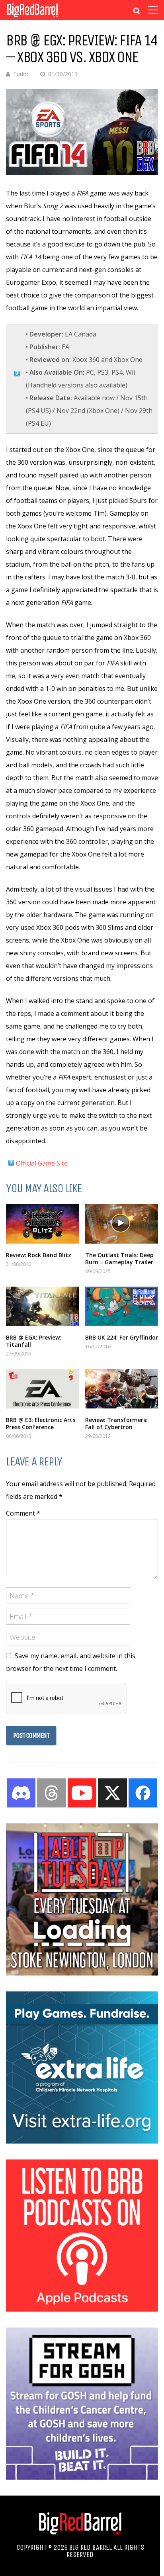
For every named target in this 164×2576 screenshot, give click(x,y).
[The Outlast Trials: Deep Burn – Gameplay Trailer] (122, 1224)
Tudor (21, 74)
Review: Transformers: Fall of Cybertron (116, 1423)
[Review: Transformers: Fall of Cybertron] (122, 1389)
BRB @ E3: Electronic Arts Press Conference (41, 1423)
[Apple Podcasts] (82, 2309)
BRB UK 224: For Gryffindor (122, 1337)
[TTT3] (82, 1973)
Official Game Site (42, 1163)
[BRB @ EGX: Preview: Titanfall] (42, 1306)
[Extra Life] (82, 2141)
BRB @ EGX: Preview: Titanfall (34, 1341)
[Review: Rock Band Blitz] (42, 1224)
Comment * (23, 1513)
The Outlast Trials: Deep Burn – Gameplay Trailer (119, 1259)
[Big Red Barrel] (32, 18)
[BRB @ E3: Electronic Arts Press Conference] (42, 1389)
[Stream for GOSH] (82, 2477)
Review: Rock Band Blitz (39, 1255)
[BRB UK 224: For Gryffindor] (122, 1306)
